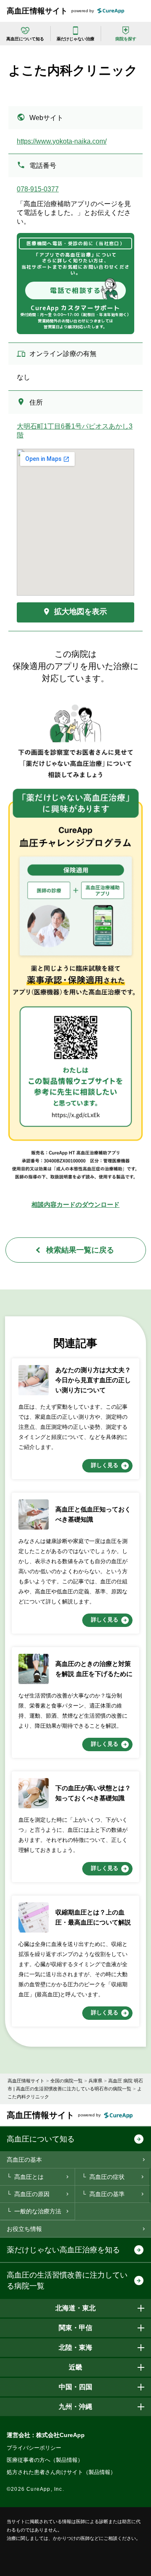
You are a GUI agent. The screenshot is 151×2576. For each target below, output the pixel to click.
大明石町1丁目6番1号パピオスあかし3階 (75, 431)
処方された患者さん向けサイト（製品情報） (61, 2472)
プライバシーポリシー (34, 2448)
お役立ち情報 (24, 2229)
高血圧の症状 (107, 2177)
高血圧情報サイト (37, 11)
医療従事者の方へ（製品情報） (45, 2460)
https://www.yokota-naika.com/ (62, 141)
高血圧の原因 (32, 2194)
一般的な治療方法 (38, 2211)
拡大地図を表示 (81, 612)
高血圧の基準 (107, 2194)
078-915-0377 (38, 189)
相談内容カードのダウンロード (75, 1204)
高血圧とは (29, 2177)
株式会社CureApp (60, 2435)
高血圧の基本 (24, 2160)
